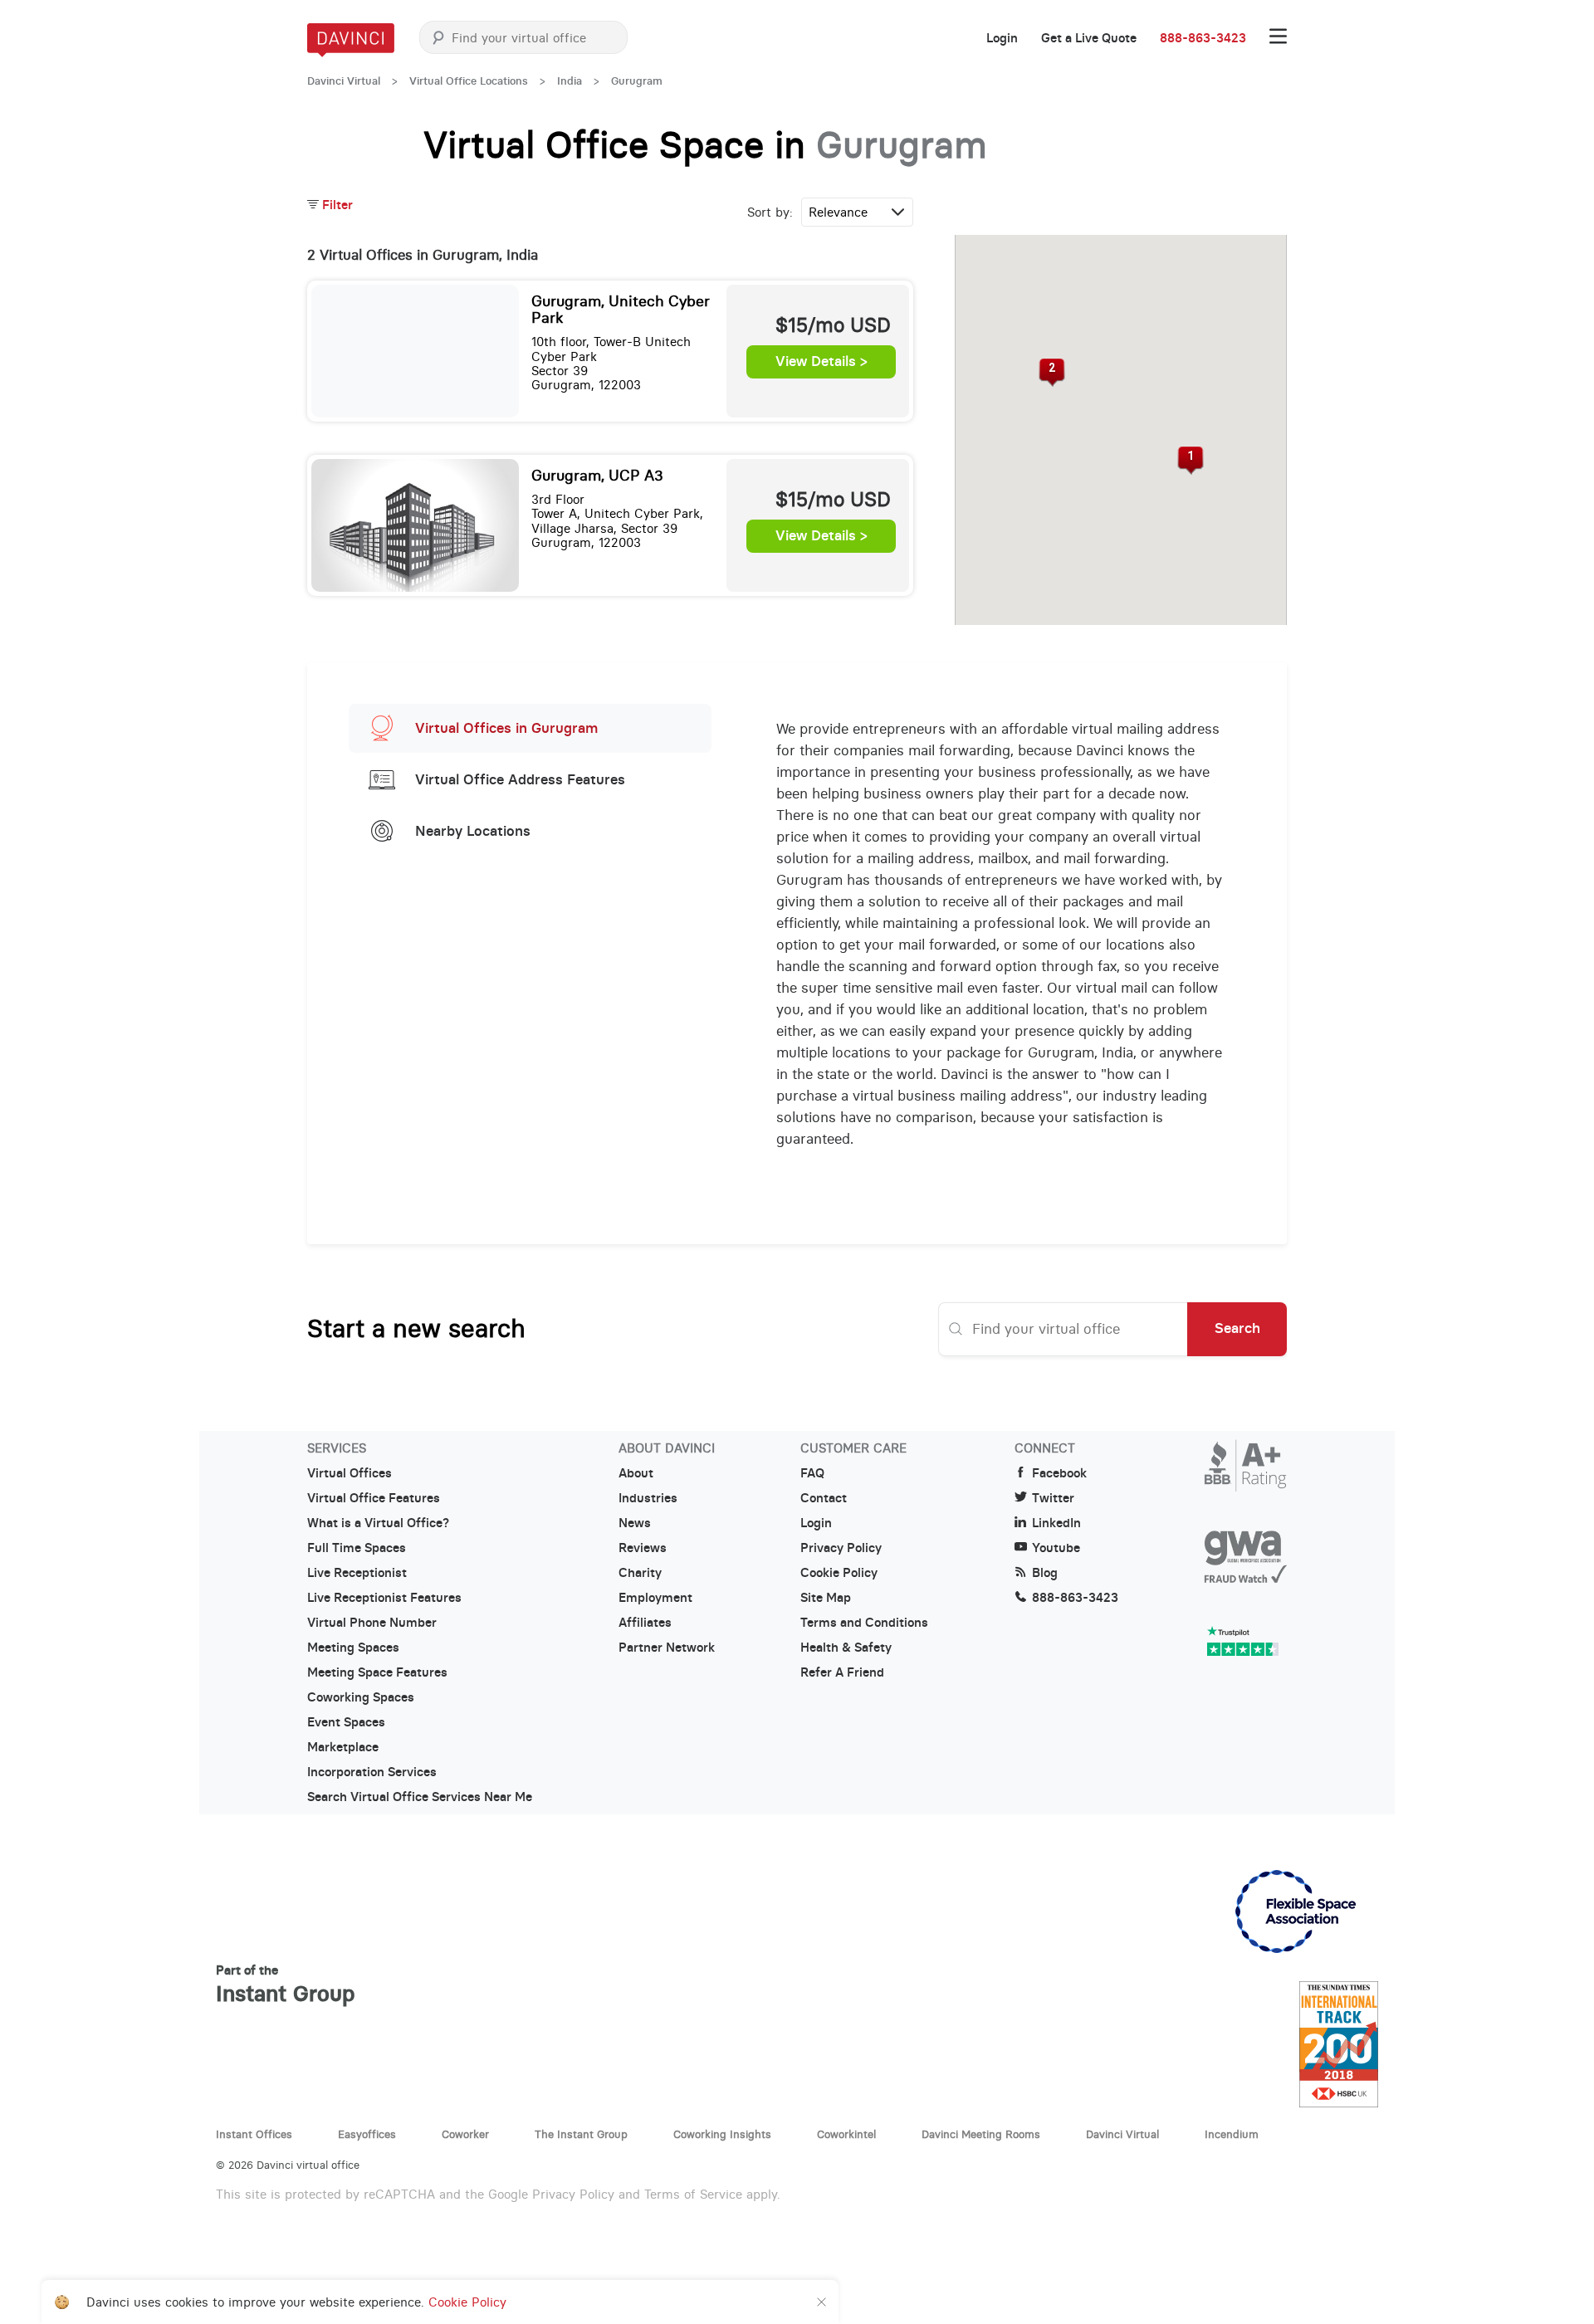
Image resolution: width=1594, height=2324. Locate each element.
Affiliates (645, 1623)
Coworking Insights (722, 2134)
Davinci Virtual (344, 81)
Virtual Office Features (374, 1498)
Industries (648, 1498)
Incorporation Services (372, 1772)
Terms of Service (693, 2194)
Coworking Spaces (361, 1697)
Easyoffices (367, 2134)
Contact (824, 1498)
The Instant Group (581, 2134)
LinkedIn (1056, 1523)
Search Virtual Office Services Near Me (420, 1797)
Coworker (465, 2134)
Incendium (1232, 2134)
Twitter (1053, 1498)
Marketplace (343, 1747)
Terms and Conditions (864, 1623)
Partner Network (667, 1648)
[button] (1191, 461)
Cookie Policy (839, 1573)
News (635, 1523)
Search (1237, 1328)
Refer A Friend (842, 1672)
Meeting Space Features (377, 1672)
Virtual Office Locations (469, 81)
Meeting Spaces (353, 1648)
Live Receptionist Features (384, 1598)
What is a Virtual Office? (378, 1523)
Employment (655, 1598)
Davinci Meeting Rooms (981, 2134)
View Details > (821, 362)
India (570, 81)
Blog (1045, 1573)
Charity (640, 1573)
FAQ (812, 1473)
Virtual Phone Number (372, 1623)
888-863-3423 (1203, 38)
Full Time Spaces (357, 1548)
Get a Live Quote (1089, 38)
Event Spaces (346, 1722)
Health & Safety (846, 1648)
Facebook (1059, 1473)
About (636, 1473)
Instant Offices (254, 2134)
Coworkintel (846, 2134)
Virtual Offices (350, 1473)
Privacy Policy (841, 1548)
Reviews (643, 1548)
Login (1002, 38)
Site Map (826, 1598)
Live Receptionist (357, 1573)
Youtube (1056, 1548)
